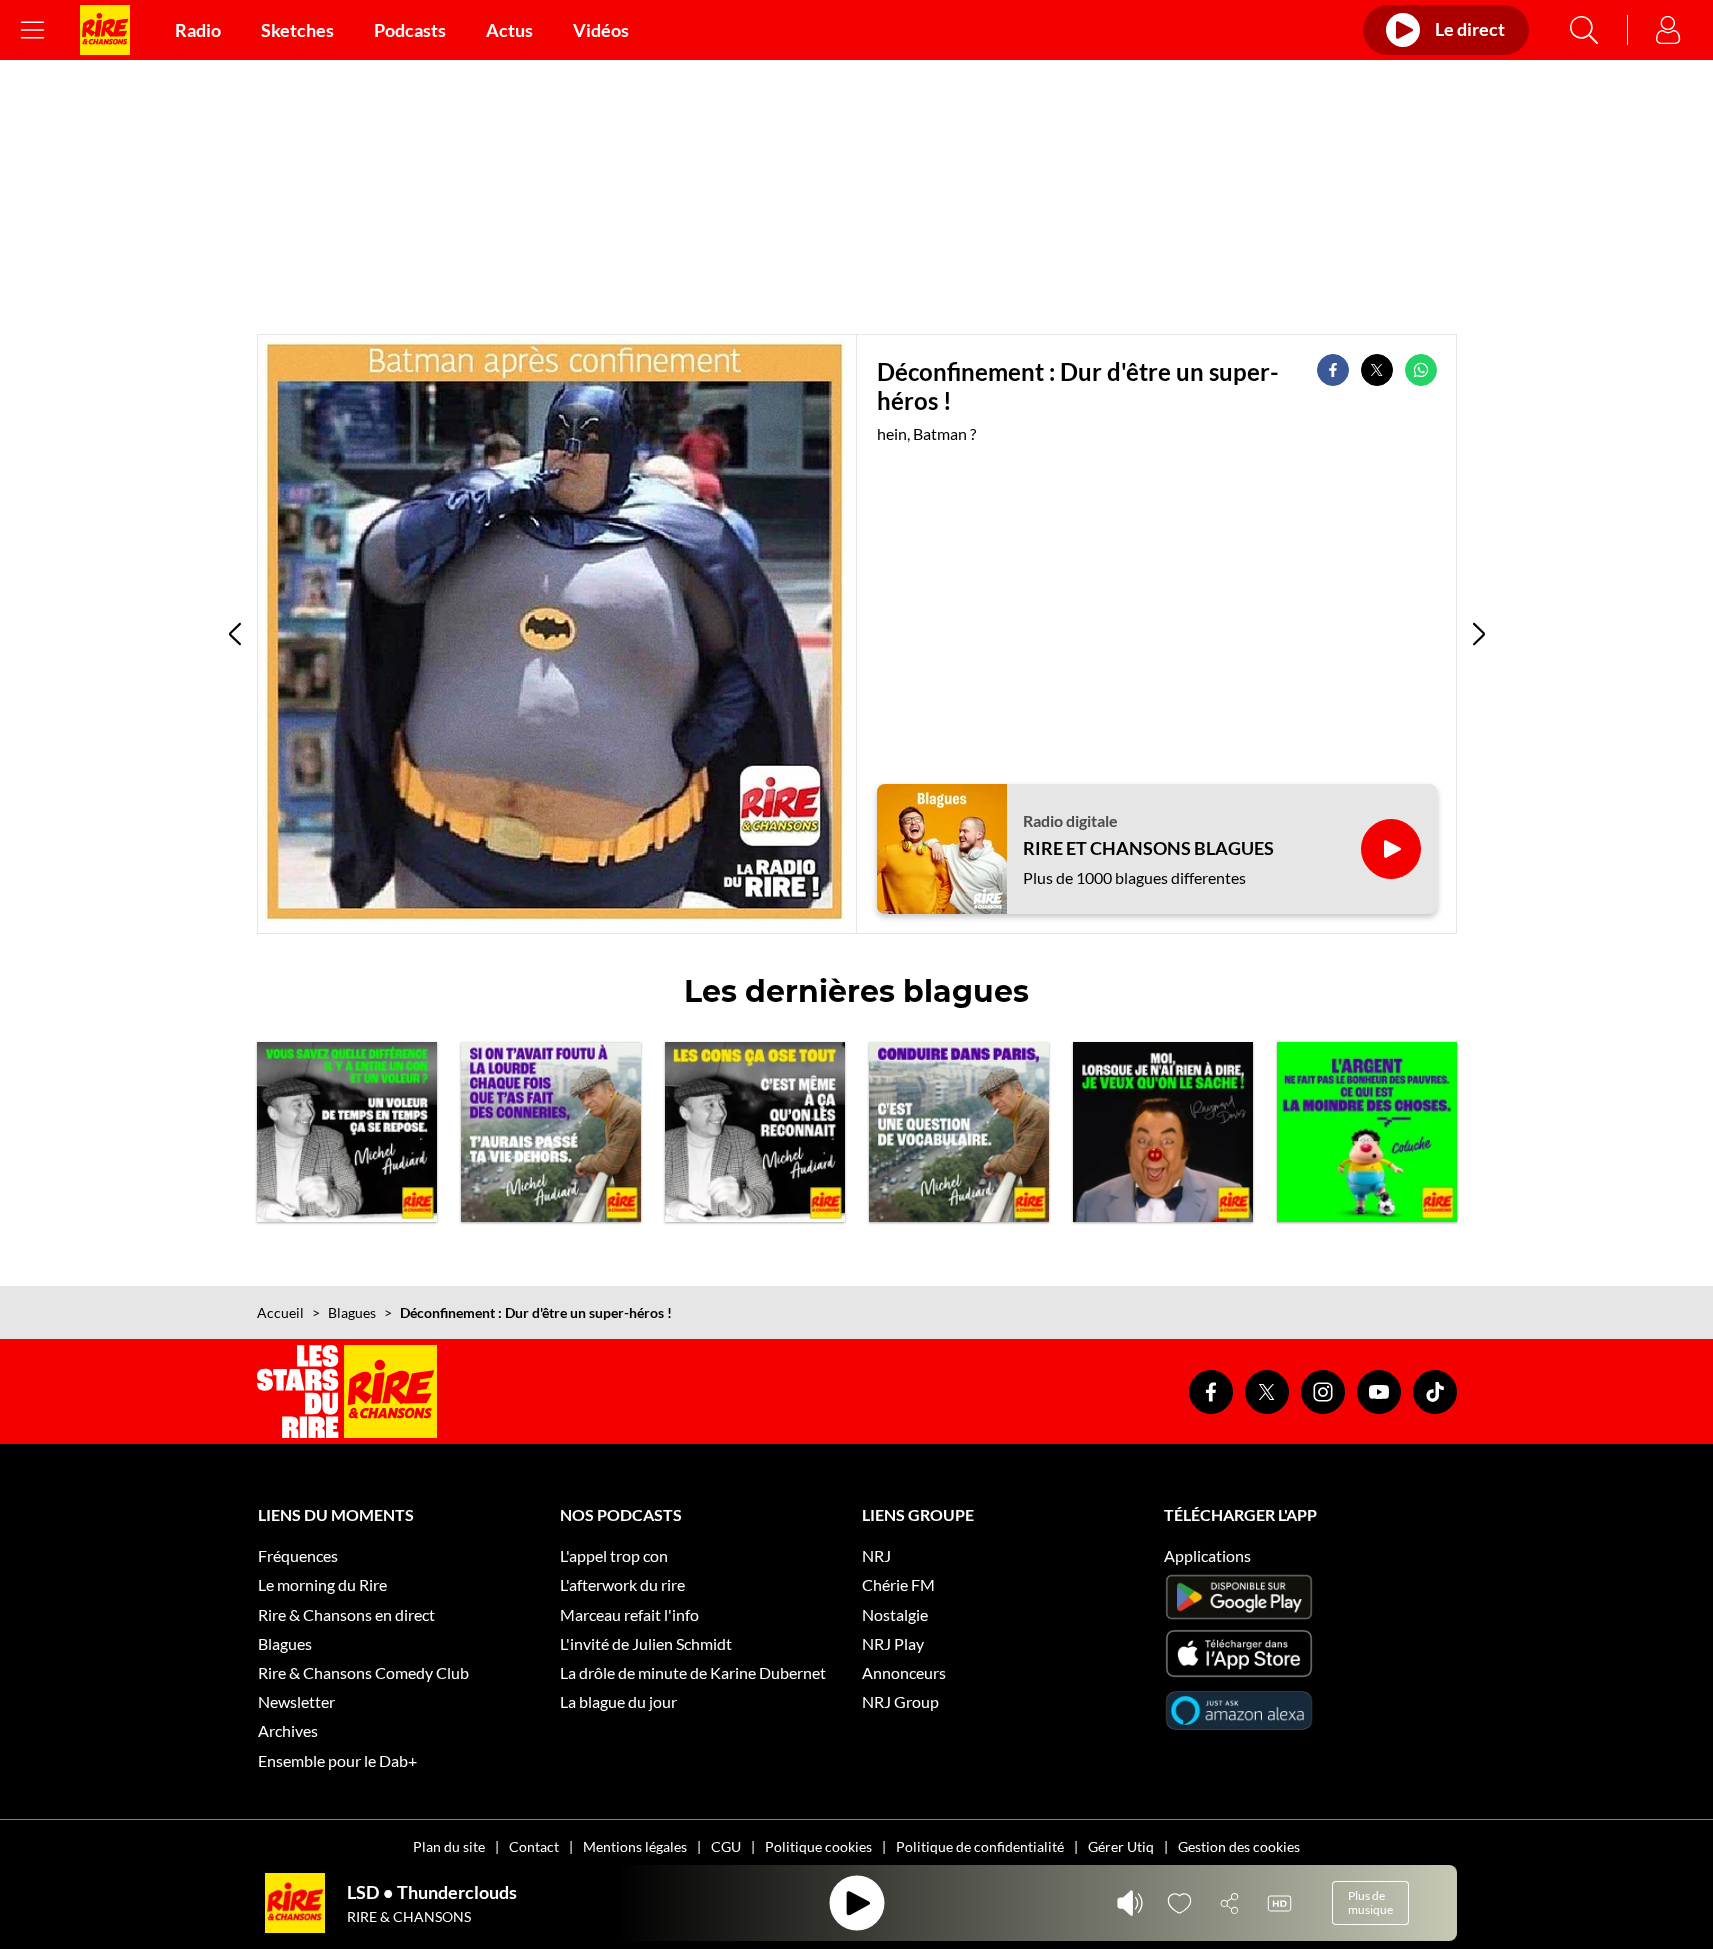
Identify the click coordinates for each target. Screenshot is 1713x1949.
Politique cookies (818, 1846)
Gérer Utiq (1121, 1846)
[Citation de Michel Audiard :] (551, 1132)
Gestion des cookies (1239, 1846)
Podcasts (410, 30)
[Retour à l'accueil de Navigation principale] (105, 30)
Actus (509, 30)
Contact (534, 1846)
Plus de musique (1370, 1902)
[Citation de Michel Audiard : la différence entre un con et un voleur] (347, 1132)
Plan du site (449, 1846)
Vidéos (601, 30)
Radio (198, 30)
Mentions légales (635, 1846)
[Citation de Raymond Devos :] (1163, 1132)
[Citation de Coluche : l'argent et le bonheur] (1367, 1132)
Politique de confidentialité (980, 1846)
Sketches (297, 30)
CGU (726, 1846)
